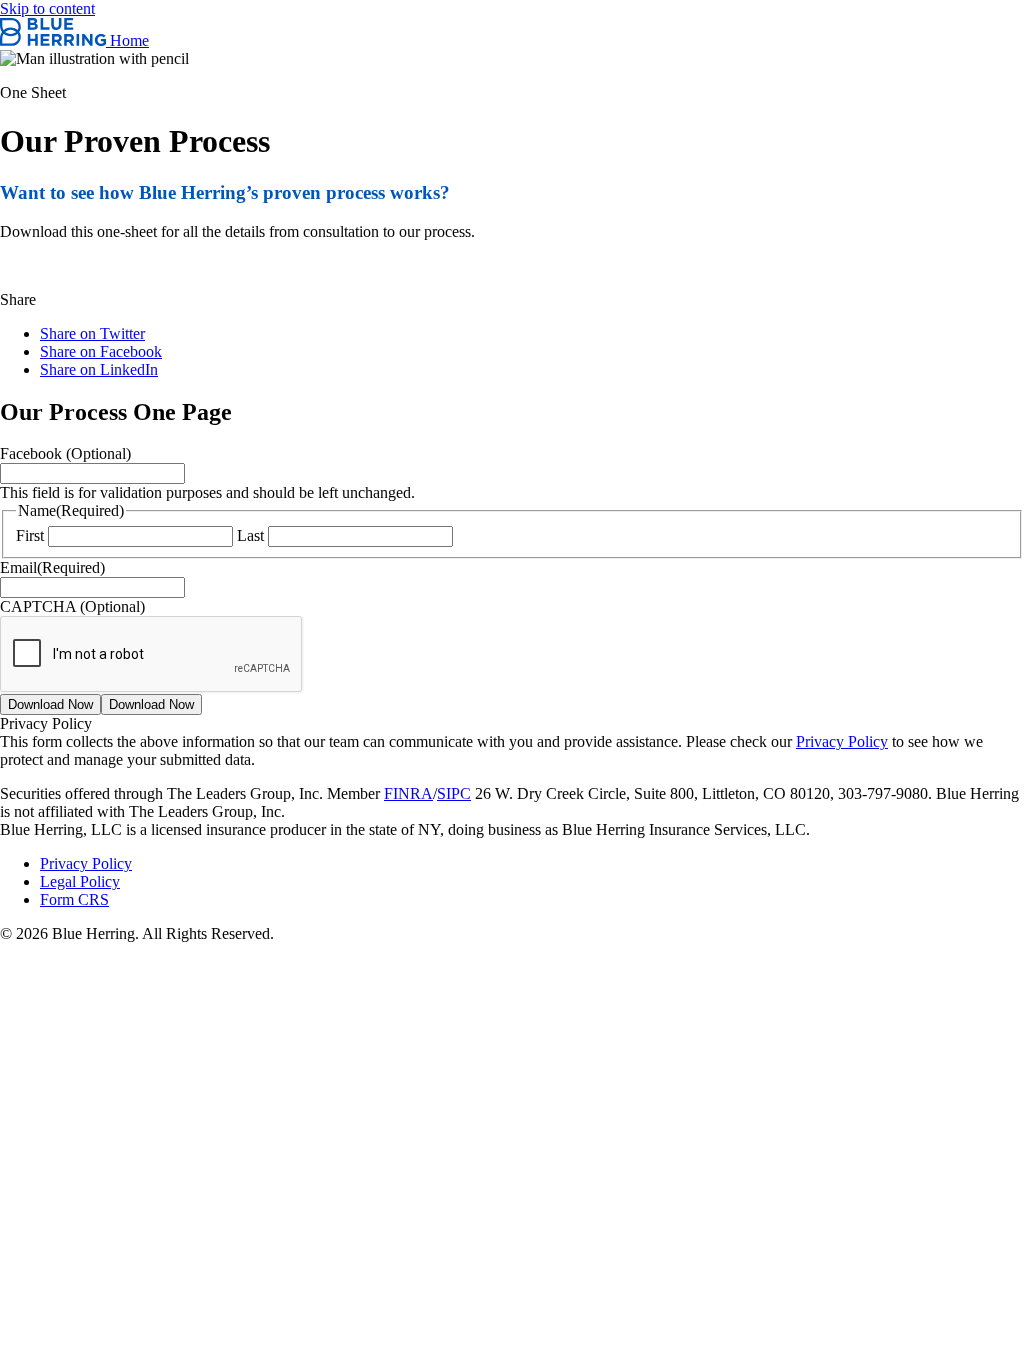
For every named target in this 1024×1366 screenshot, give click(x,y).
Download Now (50, 704)
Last (250, 535)
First (30, 535)
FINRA (408, 793)
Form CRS (74, 899)
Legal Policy (80, 881)
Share (18, 299)
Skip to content (47, 8)
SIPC (454, 793)
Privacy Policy (842, 741)
